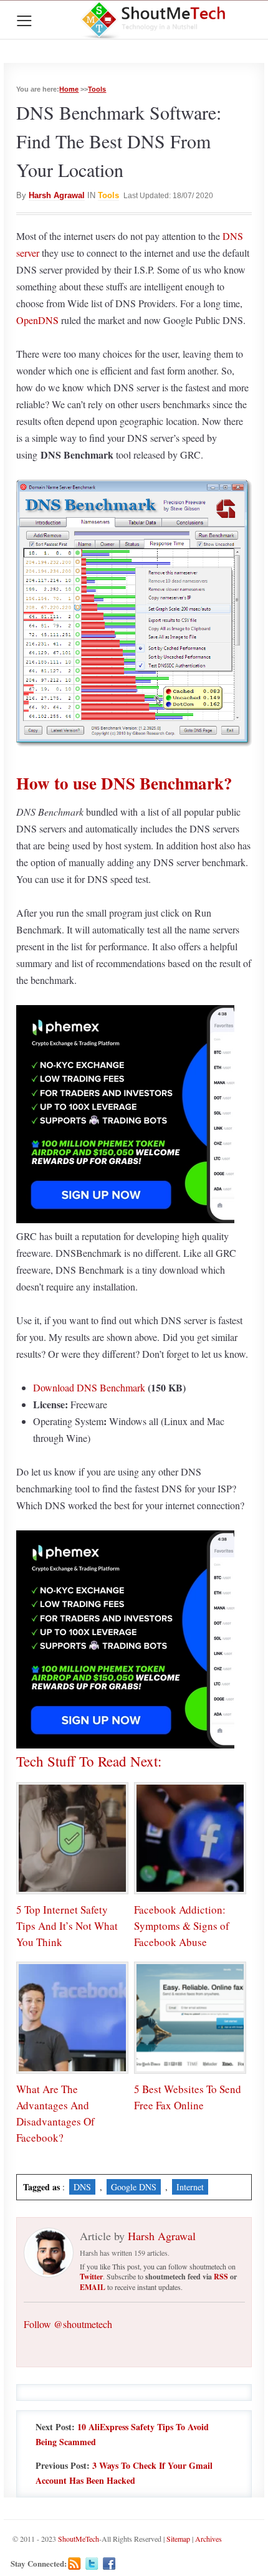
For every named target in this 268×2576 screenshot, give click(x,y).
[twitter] (92, 2564)
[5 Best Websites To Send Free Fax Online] (190, 2018)
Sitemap (178, 2539)
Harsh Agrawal (57, 195)
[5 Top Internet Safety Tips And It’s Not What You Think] (72, 1838)
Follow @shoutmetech (68, 2324)
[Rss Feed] (74, 2564)
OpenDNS (37, 320)
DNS (82, 2187)
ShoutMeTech (79, 2539)
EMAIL (93, 2287)
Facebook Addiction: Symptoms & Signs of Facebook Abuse (182, 1926)
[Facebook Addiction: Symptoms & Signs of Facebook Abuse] (190, 1838)
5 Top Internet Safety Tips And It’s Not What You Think (67, 1926)
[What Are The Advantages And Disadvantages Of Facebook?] (72, 2018)
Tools (97, 89)
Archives (208, 2539)
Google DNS (134, 2187)
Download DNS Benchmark (89, 1387)
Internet (190, 2187)
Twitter (91, 2277)
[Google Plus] (127, 2564)
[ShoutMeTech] (155, 20)
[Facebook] (109, 2564)
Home (69, 89)
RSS (221, 2277)
